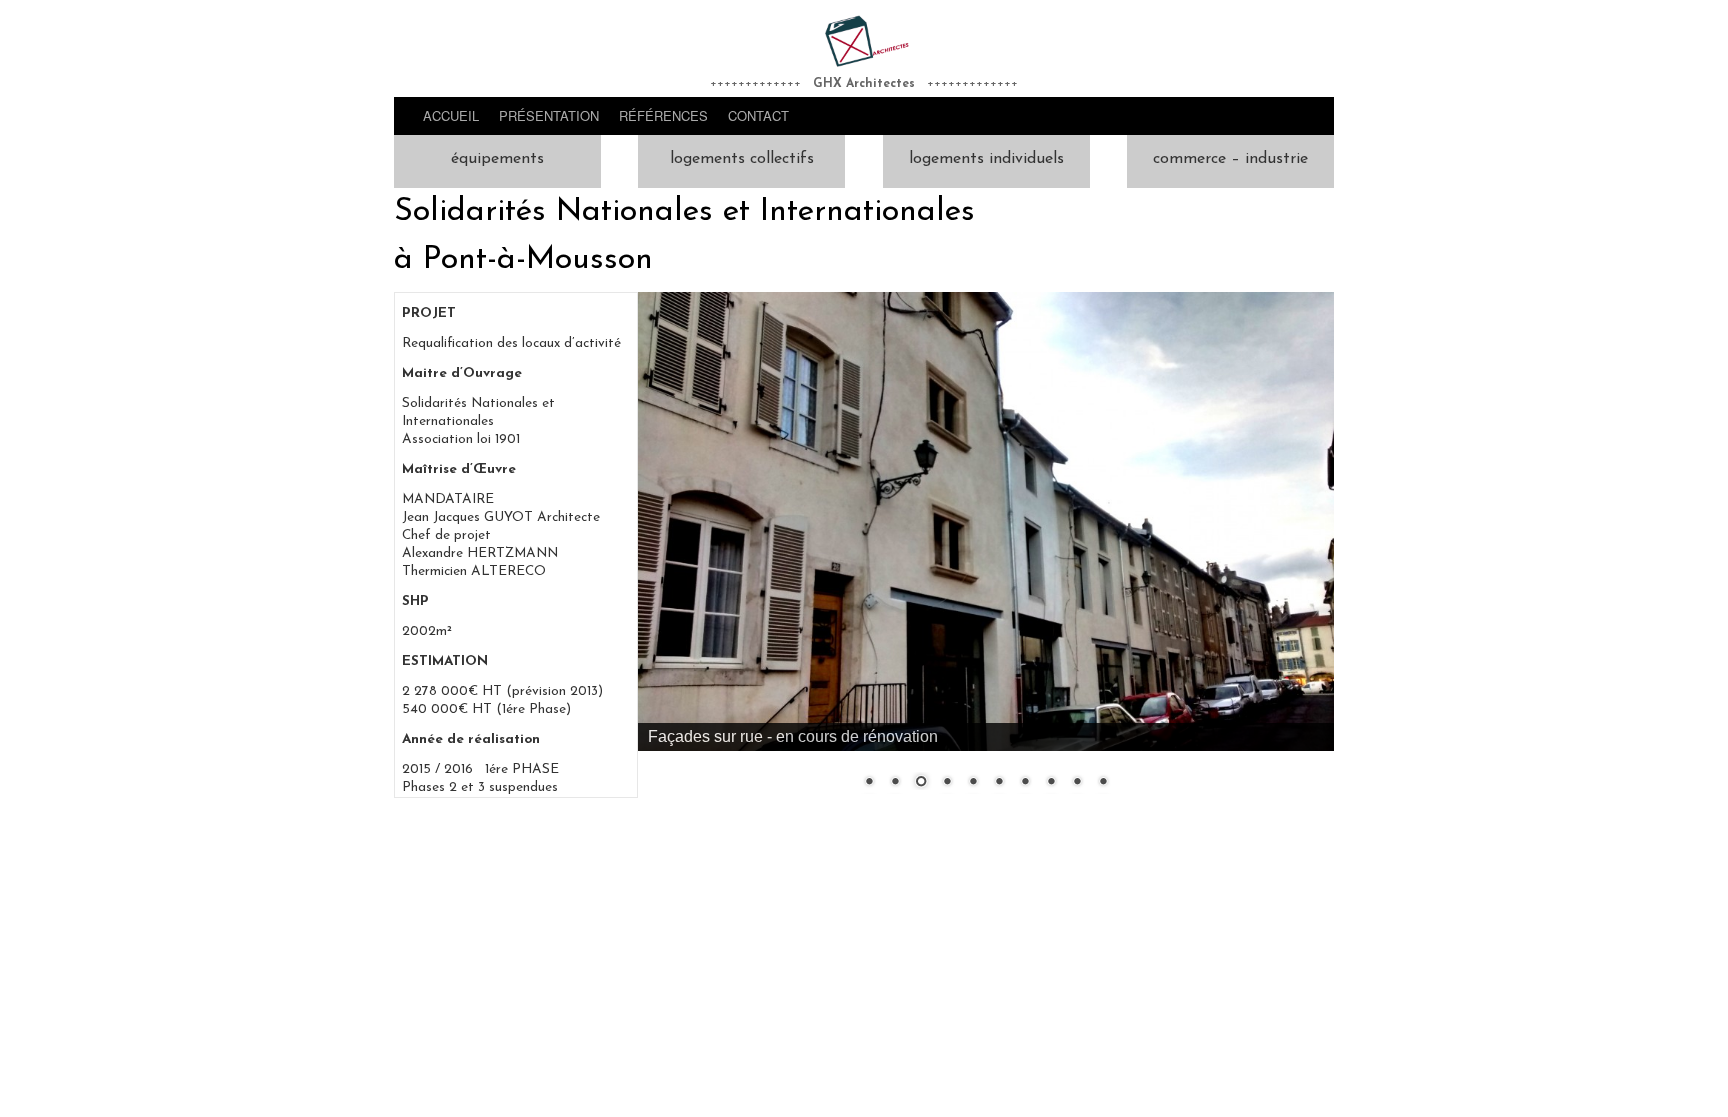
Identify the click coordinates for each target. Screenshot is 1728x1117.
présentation (549, 115)
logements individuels (986, 159)
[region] (986, 553)
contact (758, 115)
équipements (497, 159)
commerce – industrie (1230, 159)
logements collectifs (742, 159)
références (663, 115)
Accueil (451, 115)
